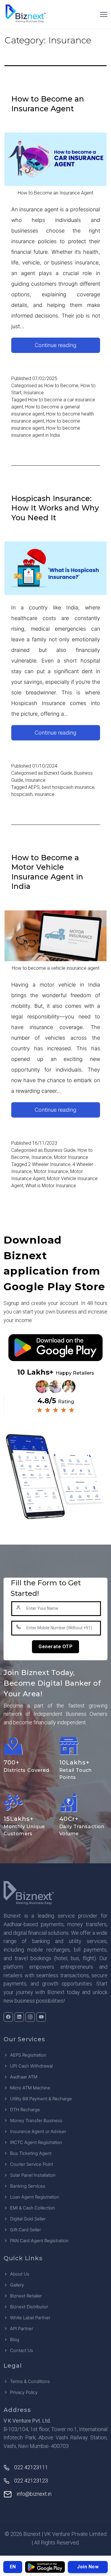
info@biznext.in (34, 2494)
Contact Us (22, 2350)
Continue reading (67, 347)
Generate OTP (55, 1647)
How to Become (61, 386)
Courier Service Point (32, 2164)
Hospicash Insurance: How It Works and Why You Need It (55, 508)
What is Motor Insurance (51, 1186)
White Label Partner (30, 2318)
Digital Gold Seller (28, 2219)
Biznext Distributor (29, 2307)
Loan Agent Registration (35, 2197)
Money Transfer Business (36, 2121)
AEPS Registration (28, 2055)
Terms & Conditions (30, 2381)
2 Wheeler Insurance (49, 1164)
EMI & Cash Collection (33, 2208)
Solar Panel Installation (33, 2175)
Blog (15, 2339)
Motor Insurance (71, 1157)
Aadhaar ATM (24, 2077)
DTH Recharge (25, 2110)
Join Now (88, 2567)
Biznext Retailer (26, 2296)
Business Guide (60, 1150)
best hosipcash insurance (68, 787)
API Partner (22, 2329)
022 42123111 (31, 2467)
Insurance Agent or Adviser (38, 2131)
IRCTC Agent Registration (36, 2142)
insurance (45, 794)
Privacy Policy (24, 2392)
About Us (20, 2274)
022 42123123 (31, 2481)
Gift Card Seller (25, 2230)
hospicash (22, 794)
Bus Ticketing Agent (31, 2153)
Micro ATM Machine (30, 2088)
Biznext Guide (58, 773)
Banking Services (28, 2186)
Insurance (34, 393)
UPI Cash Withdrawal (31, 2066)
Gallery (17, 2285)
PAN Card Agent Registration (39, 2241)
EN (13, 2567)
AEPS (34, 787)
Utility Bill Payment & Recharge (41, 2099)
